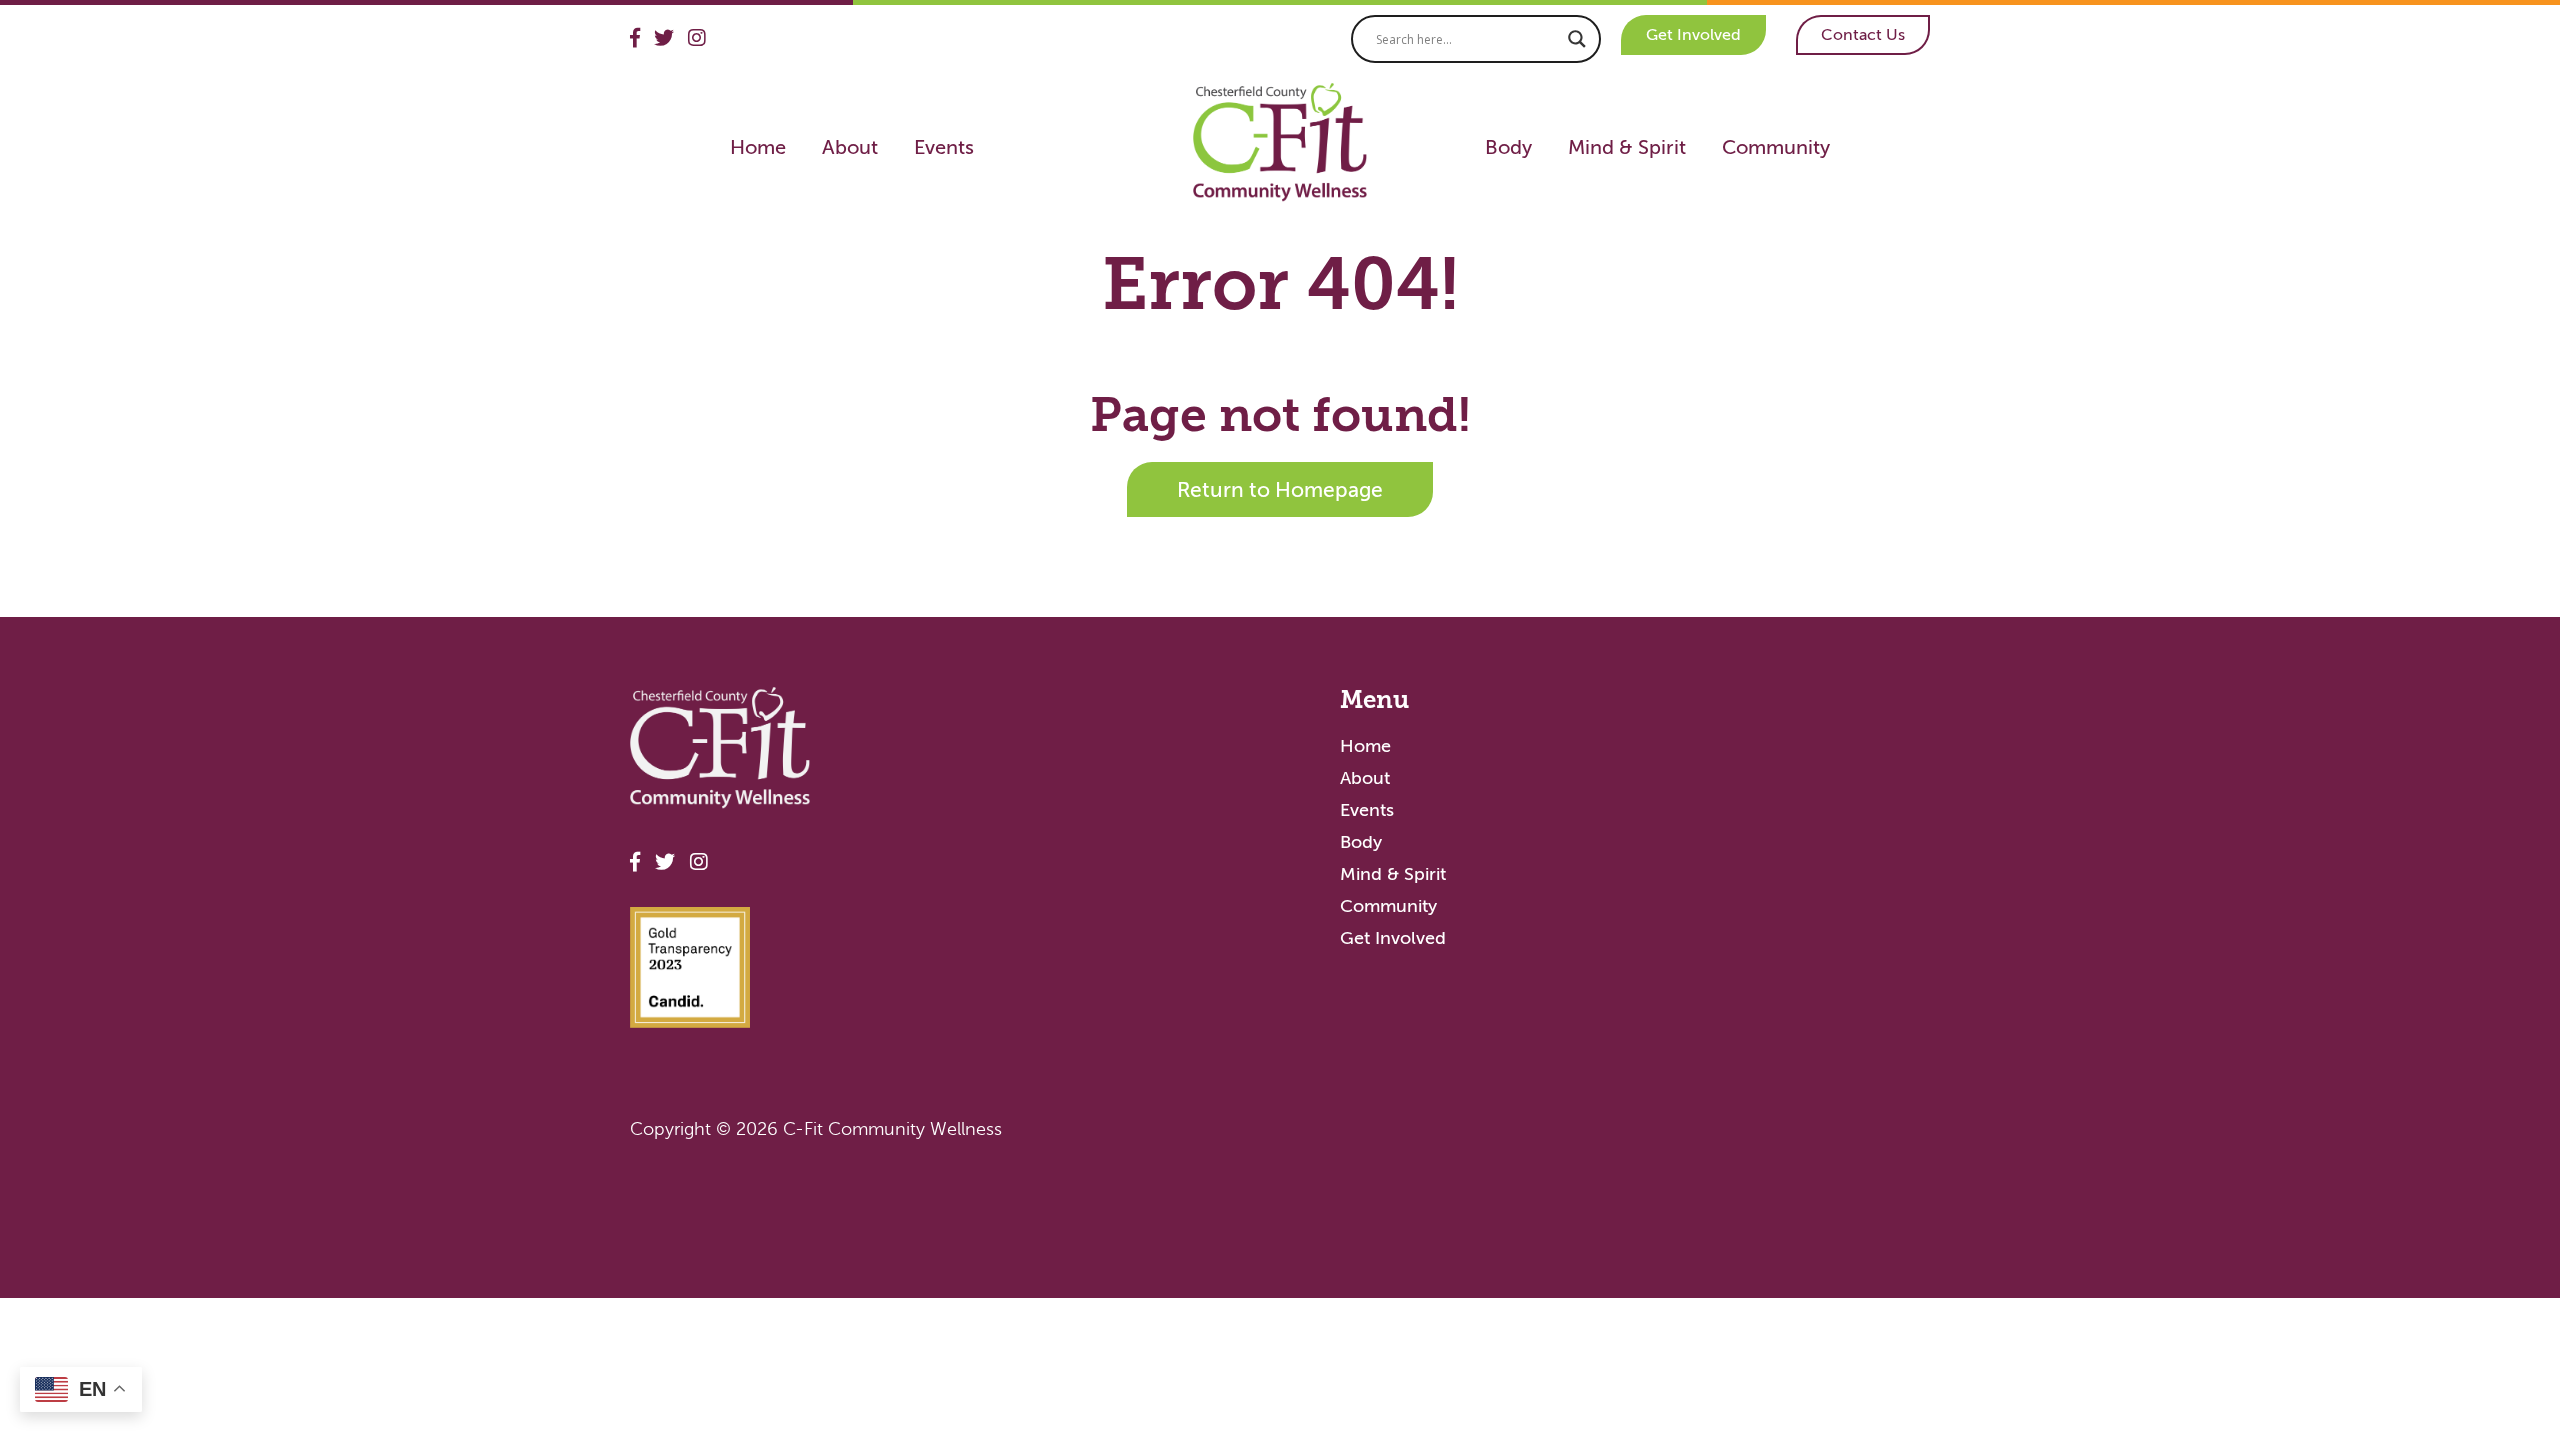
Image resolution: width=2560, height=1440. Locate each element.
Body (1508, 147)
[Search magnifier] (1577, 39)
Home (758, 147)
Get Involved (1693, 34)
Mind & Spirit (1627, 147)
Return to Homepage (1280, 489)
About (850, 147)
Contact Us (1863, 34)
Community (1776, 147)
